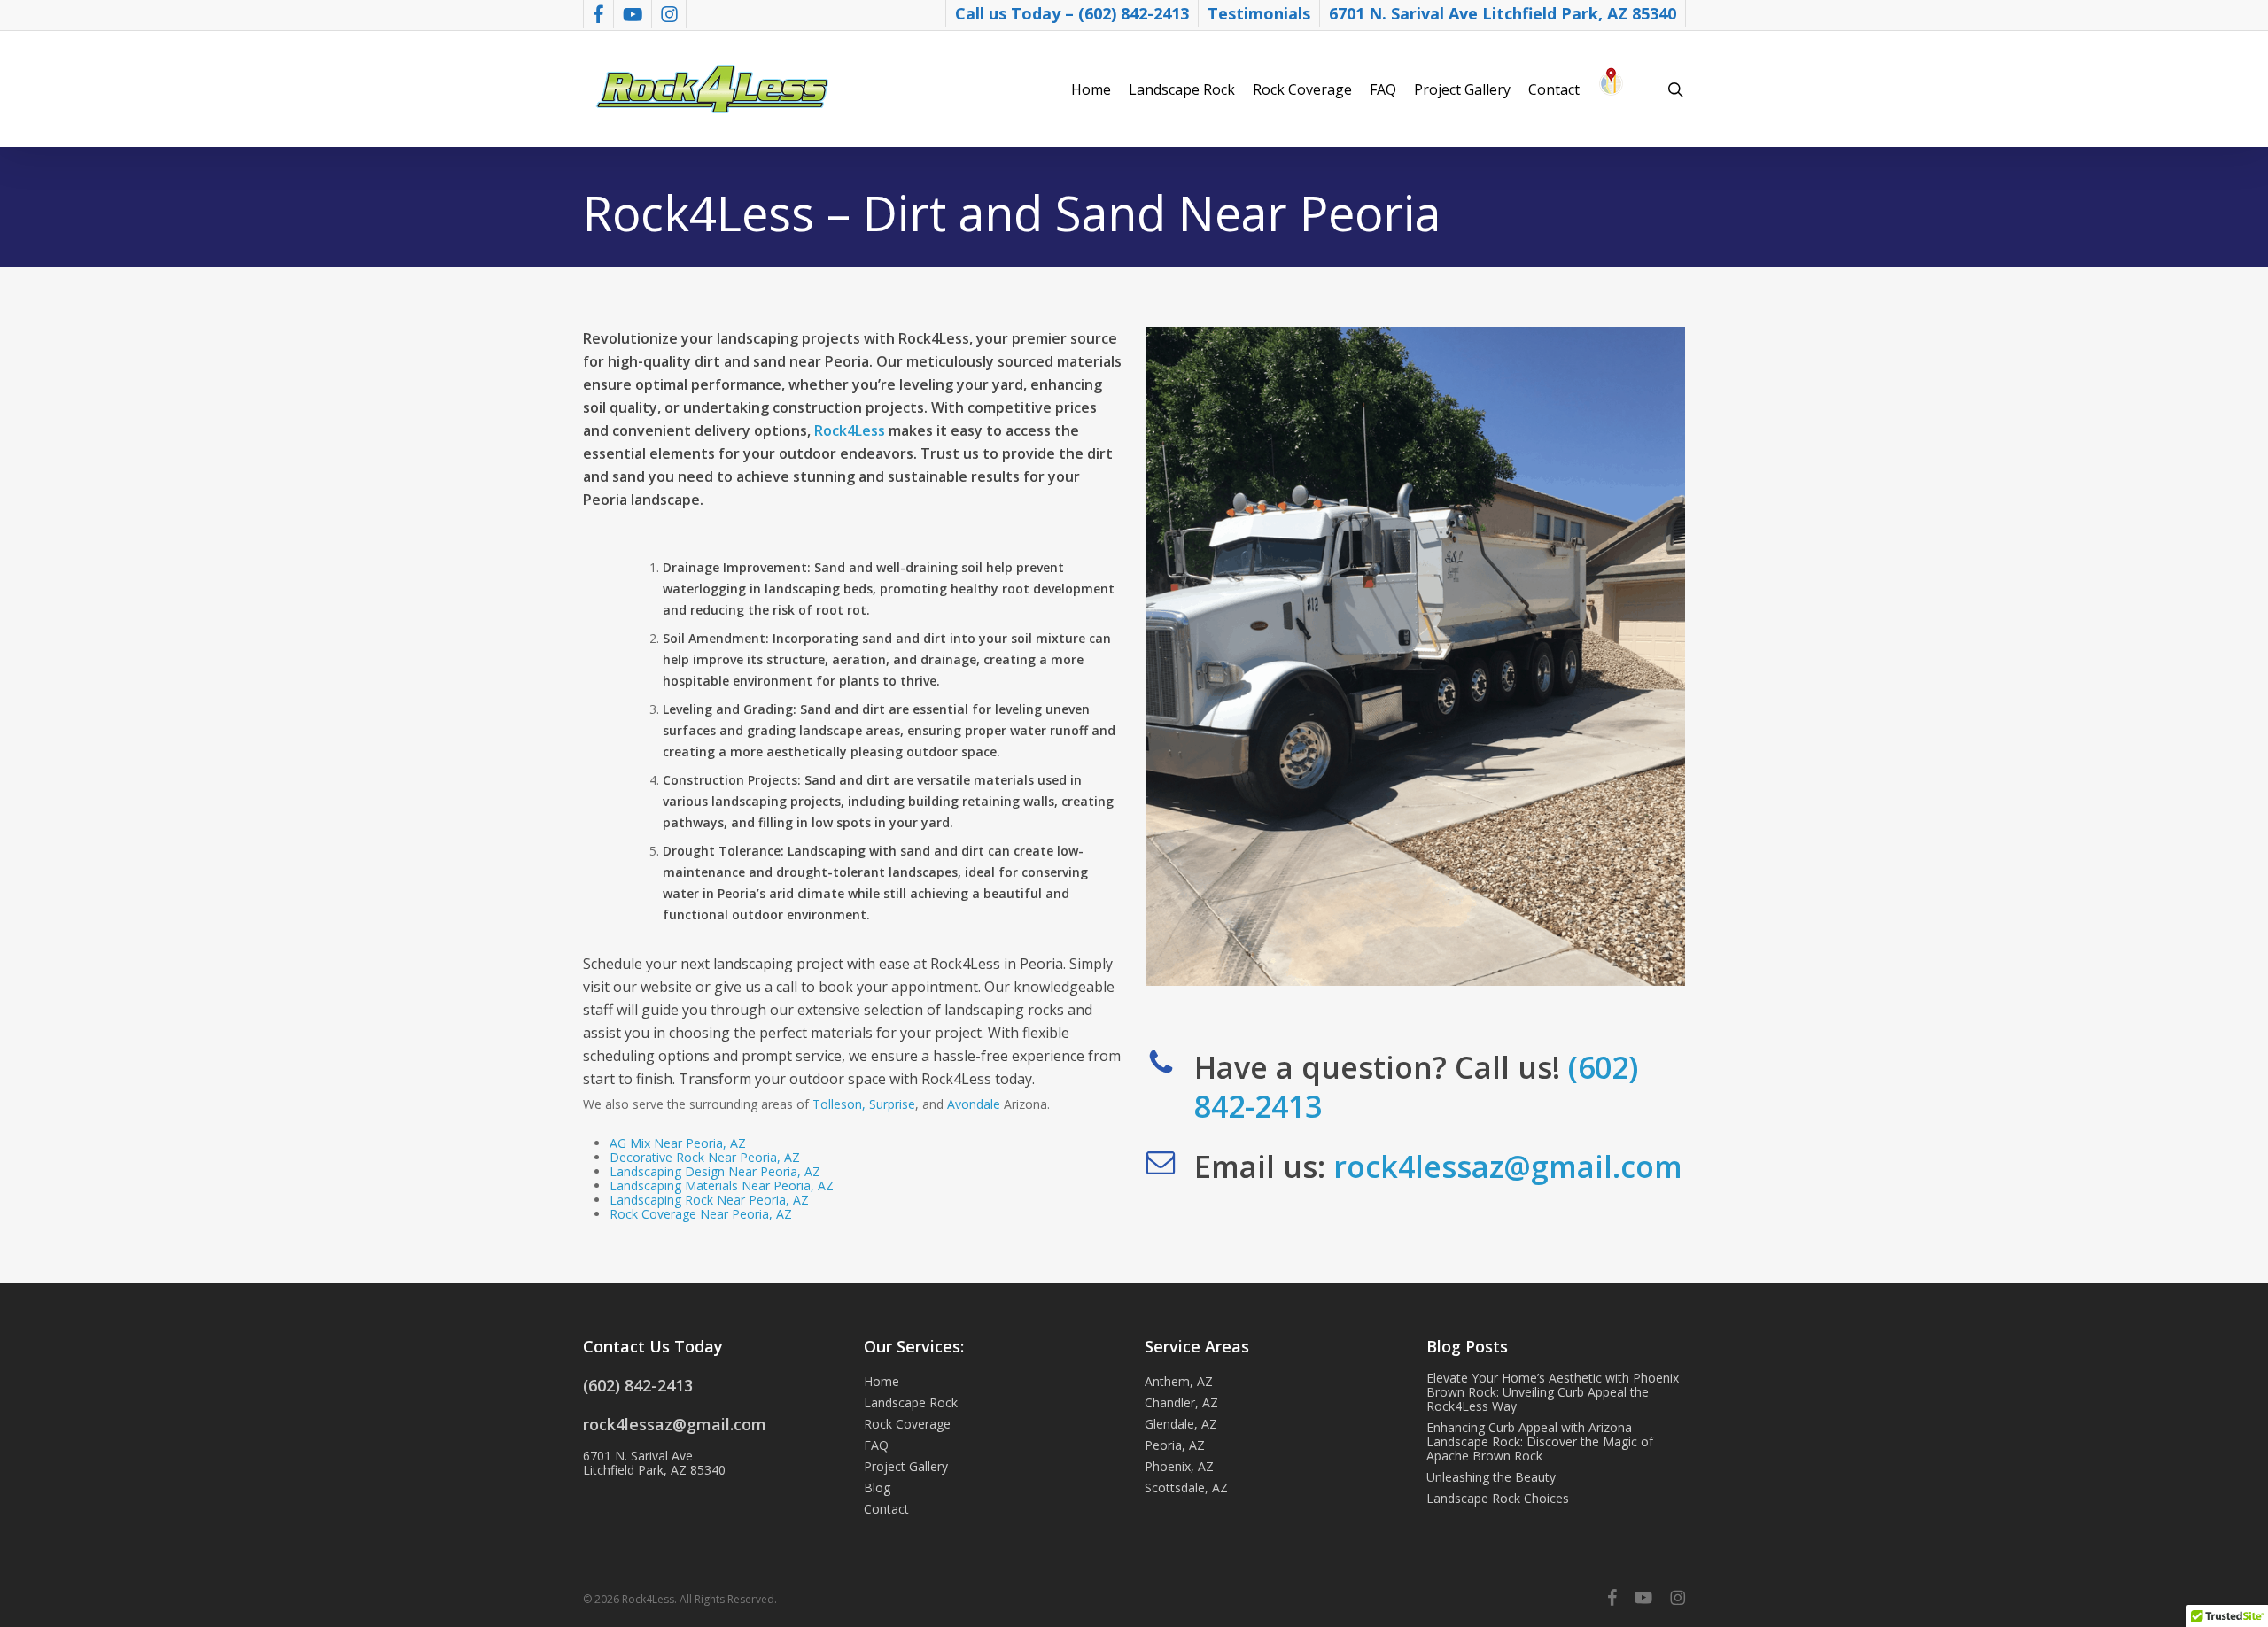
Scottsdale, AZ (1186, 1488)
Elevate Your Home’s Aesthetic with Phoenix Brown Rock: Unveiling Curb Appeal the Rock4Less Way (1553, 1392)
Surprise (892, 1104)
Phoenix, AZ (1179, 1467)
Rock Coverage (907, 1424)
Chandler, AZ (1181, 1403)
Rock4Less (850, 430)
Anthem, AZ (1179, 1382)
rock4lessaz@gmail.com (1508, 1166)
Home (882, 1382)
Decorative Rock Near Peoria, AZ (705, 1157)
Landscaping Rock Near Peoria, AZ (709, 1200)
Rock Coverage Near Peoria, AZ (701, 1214)
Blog (877, 1488)
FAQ (876, 1445)
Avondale (974, 1104)
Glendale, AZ (1181, 1424)
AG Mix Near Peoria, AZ (678, 1143)
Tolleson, (839, 1104)
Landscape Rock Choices (1498, 1499)
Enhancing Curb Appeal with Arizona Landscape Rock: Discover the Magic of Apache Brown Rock (1540, 1442)
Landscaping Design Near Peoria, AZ (715, 1171)
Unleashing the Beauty (1491, 1477)
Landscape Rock (911, 1403)
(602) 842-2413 (638, 1385)
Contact (886, 1509)
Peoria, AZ (1175, 1445)
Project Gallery (906, 1467)
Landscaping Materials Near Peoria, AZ (722, 1185)
